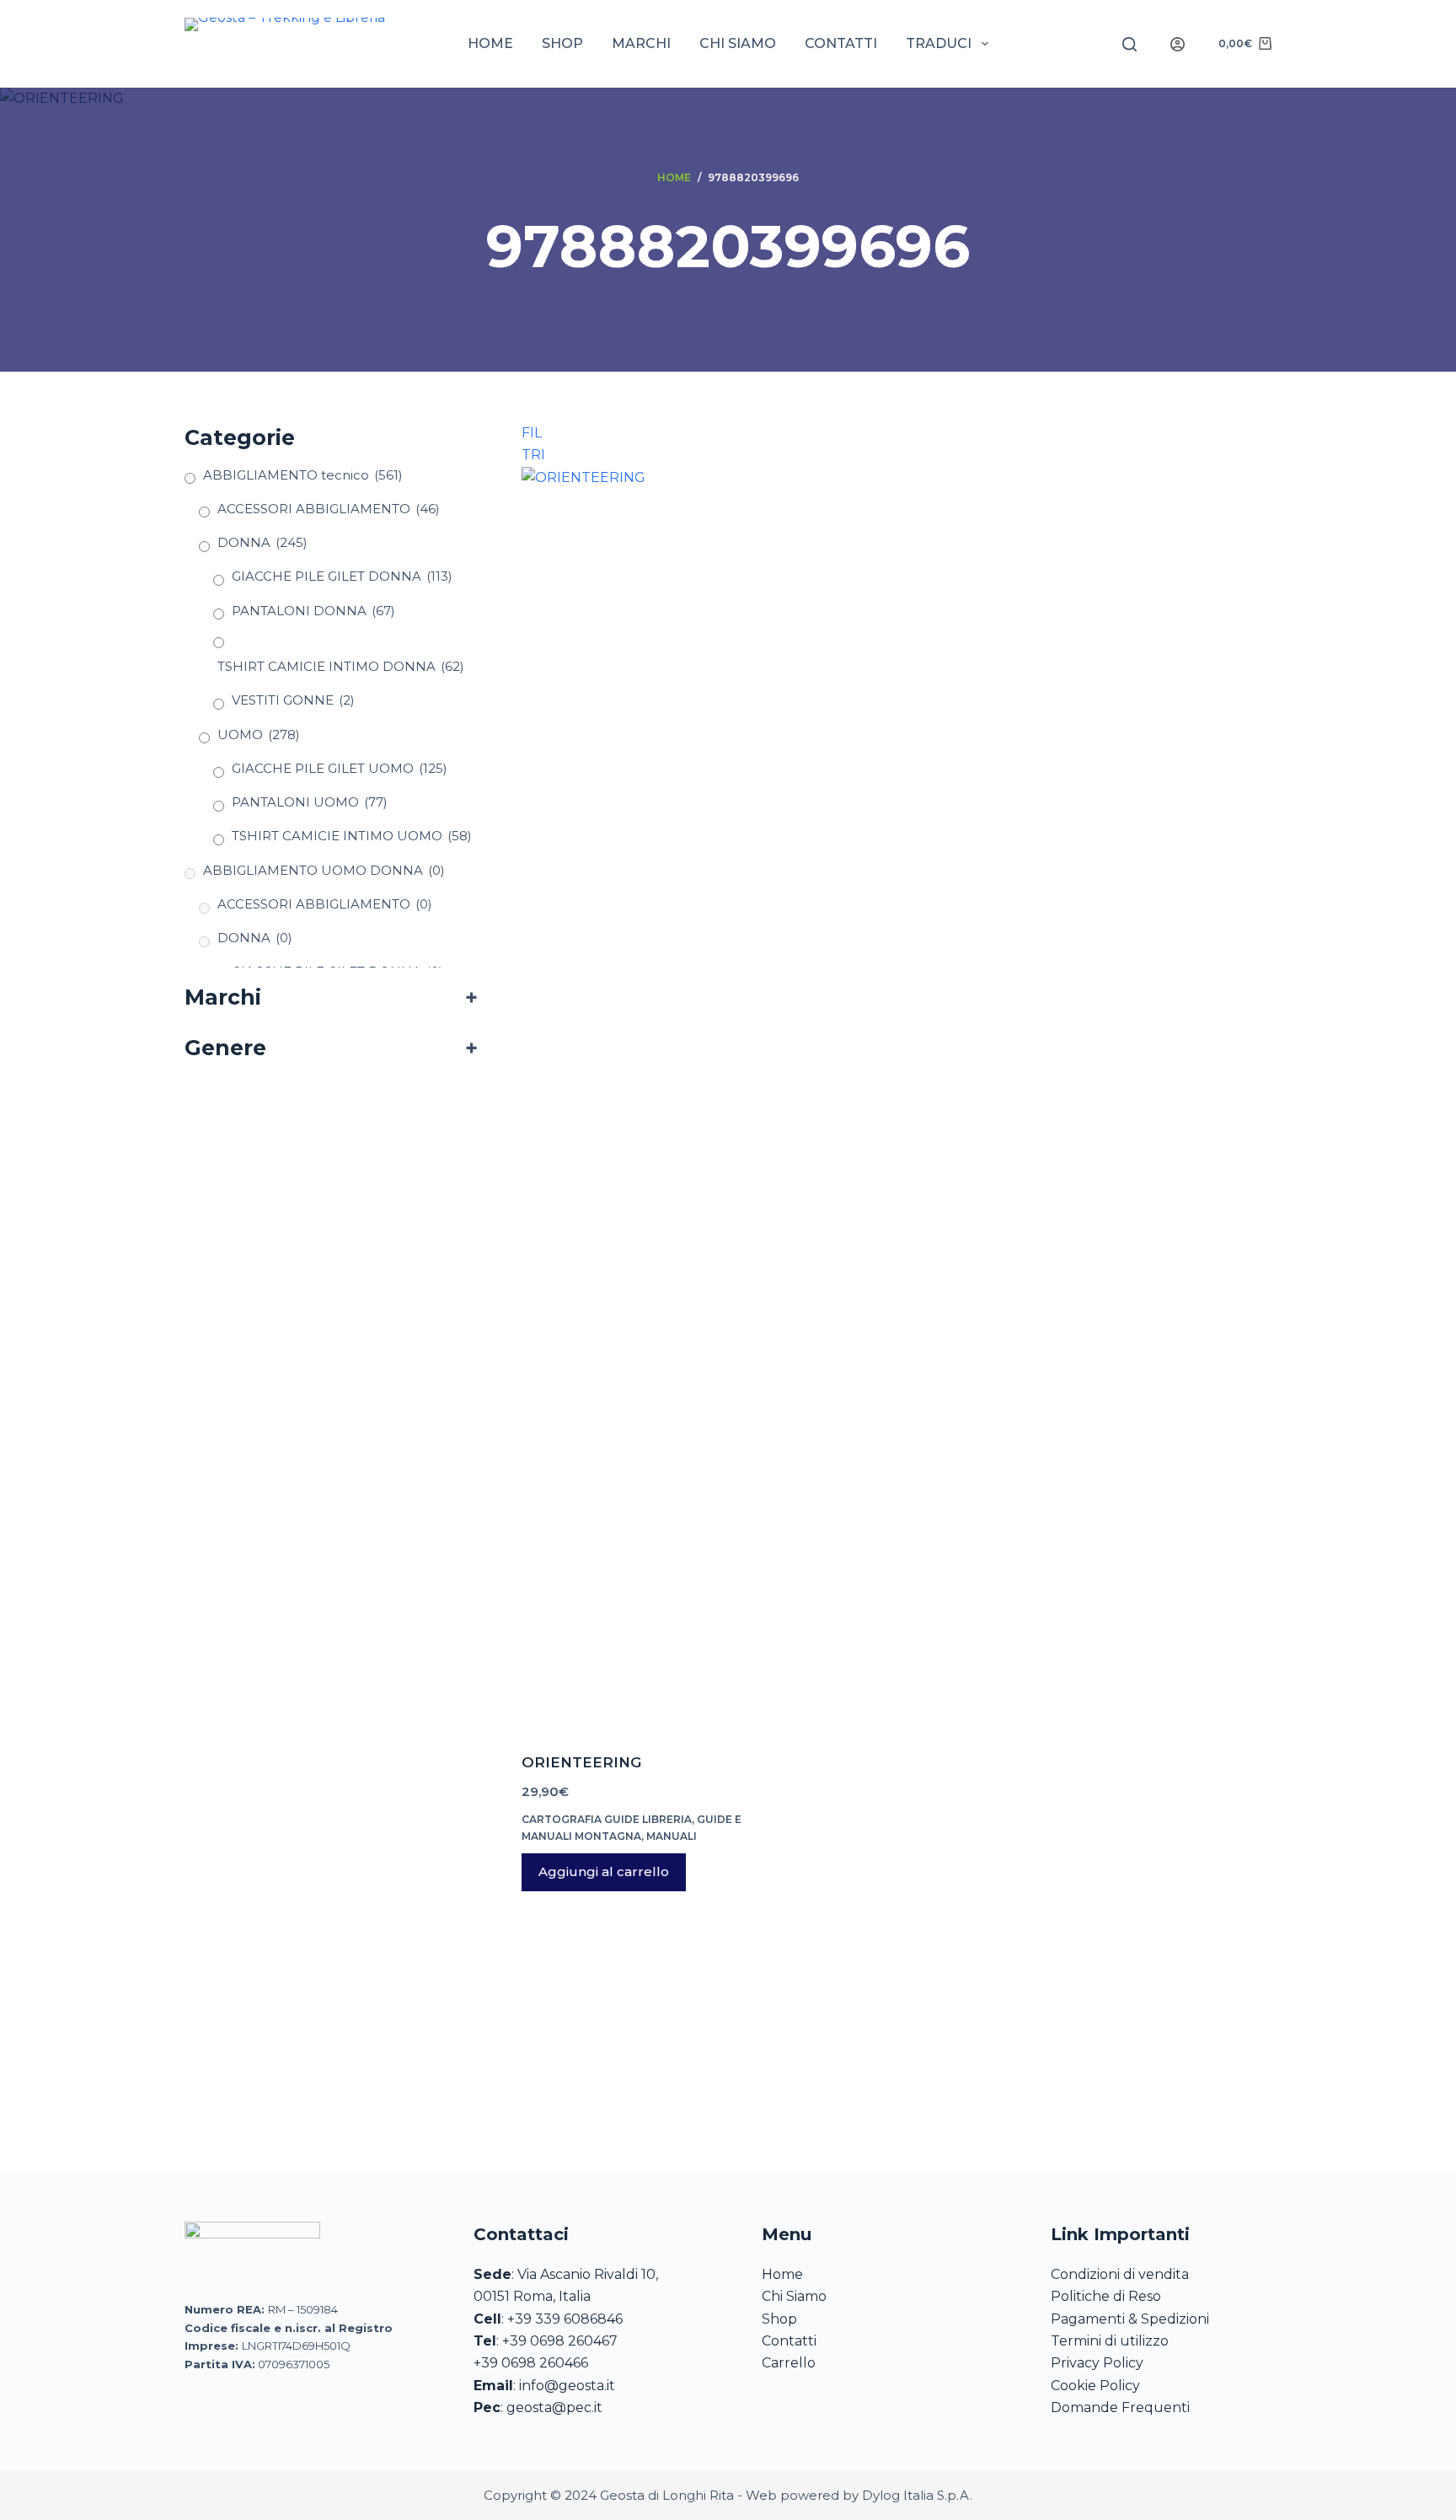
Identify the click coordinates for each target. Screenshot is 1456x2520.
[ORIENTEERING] (638, 1099)
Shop (562, 43)
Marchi (641, 43)
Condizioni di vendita (1120, 2274)
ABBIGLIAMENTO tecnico (303, 475)
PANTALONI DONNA (313, 611)
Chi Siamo (794, 2296)
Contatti (841, 43)
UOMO (259, 735)
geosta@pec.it (554, 2407)
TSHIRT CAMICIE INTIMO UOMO (352, 836)
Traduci (939, 43)
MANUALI (672, 1836)
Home (490, 43)
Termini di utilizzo (1110, 2341)
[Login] (1178, 44)
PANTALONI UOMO (310, 802)
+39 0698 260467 (560, 2341)
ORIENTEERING (581, 1762)
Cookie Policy (1095, 2386)
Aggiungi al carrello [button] (604, 1871)
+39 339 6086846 (565, 2319)
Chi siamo (738, 43)
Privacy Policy (1097, 2363)
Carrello (789, 2363)
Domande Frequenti (1120, 2407)
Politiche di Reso (1106, 2296)
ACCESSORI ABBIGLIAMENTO (329, 509)
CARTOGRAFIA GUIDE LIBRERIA (607, 1819)
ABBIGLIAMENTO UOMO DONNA (324, 870)
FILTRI (533, 437)
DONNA (262, 542)
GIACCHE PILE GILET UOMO (340, 768)
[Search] (1129, 44)
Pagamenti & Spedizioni (1130, 2319)
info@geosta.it (567, 2386)
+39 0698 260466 (531, 2363)
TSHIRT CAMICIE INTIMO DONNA (341, 666)
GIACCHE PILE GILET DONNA (342, 576)
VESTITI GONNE (293, 700)
